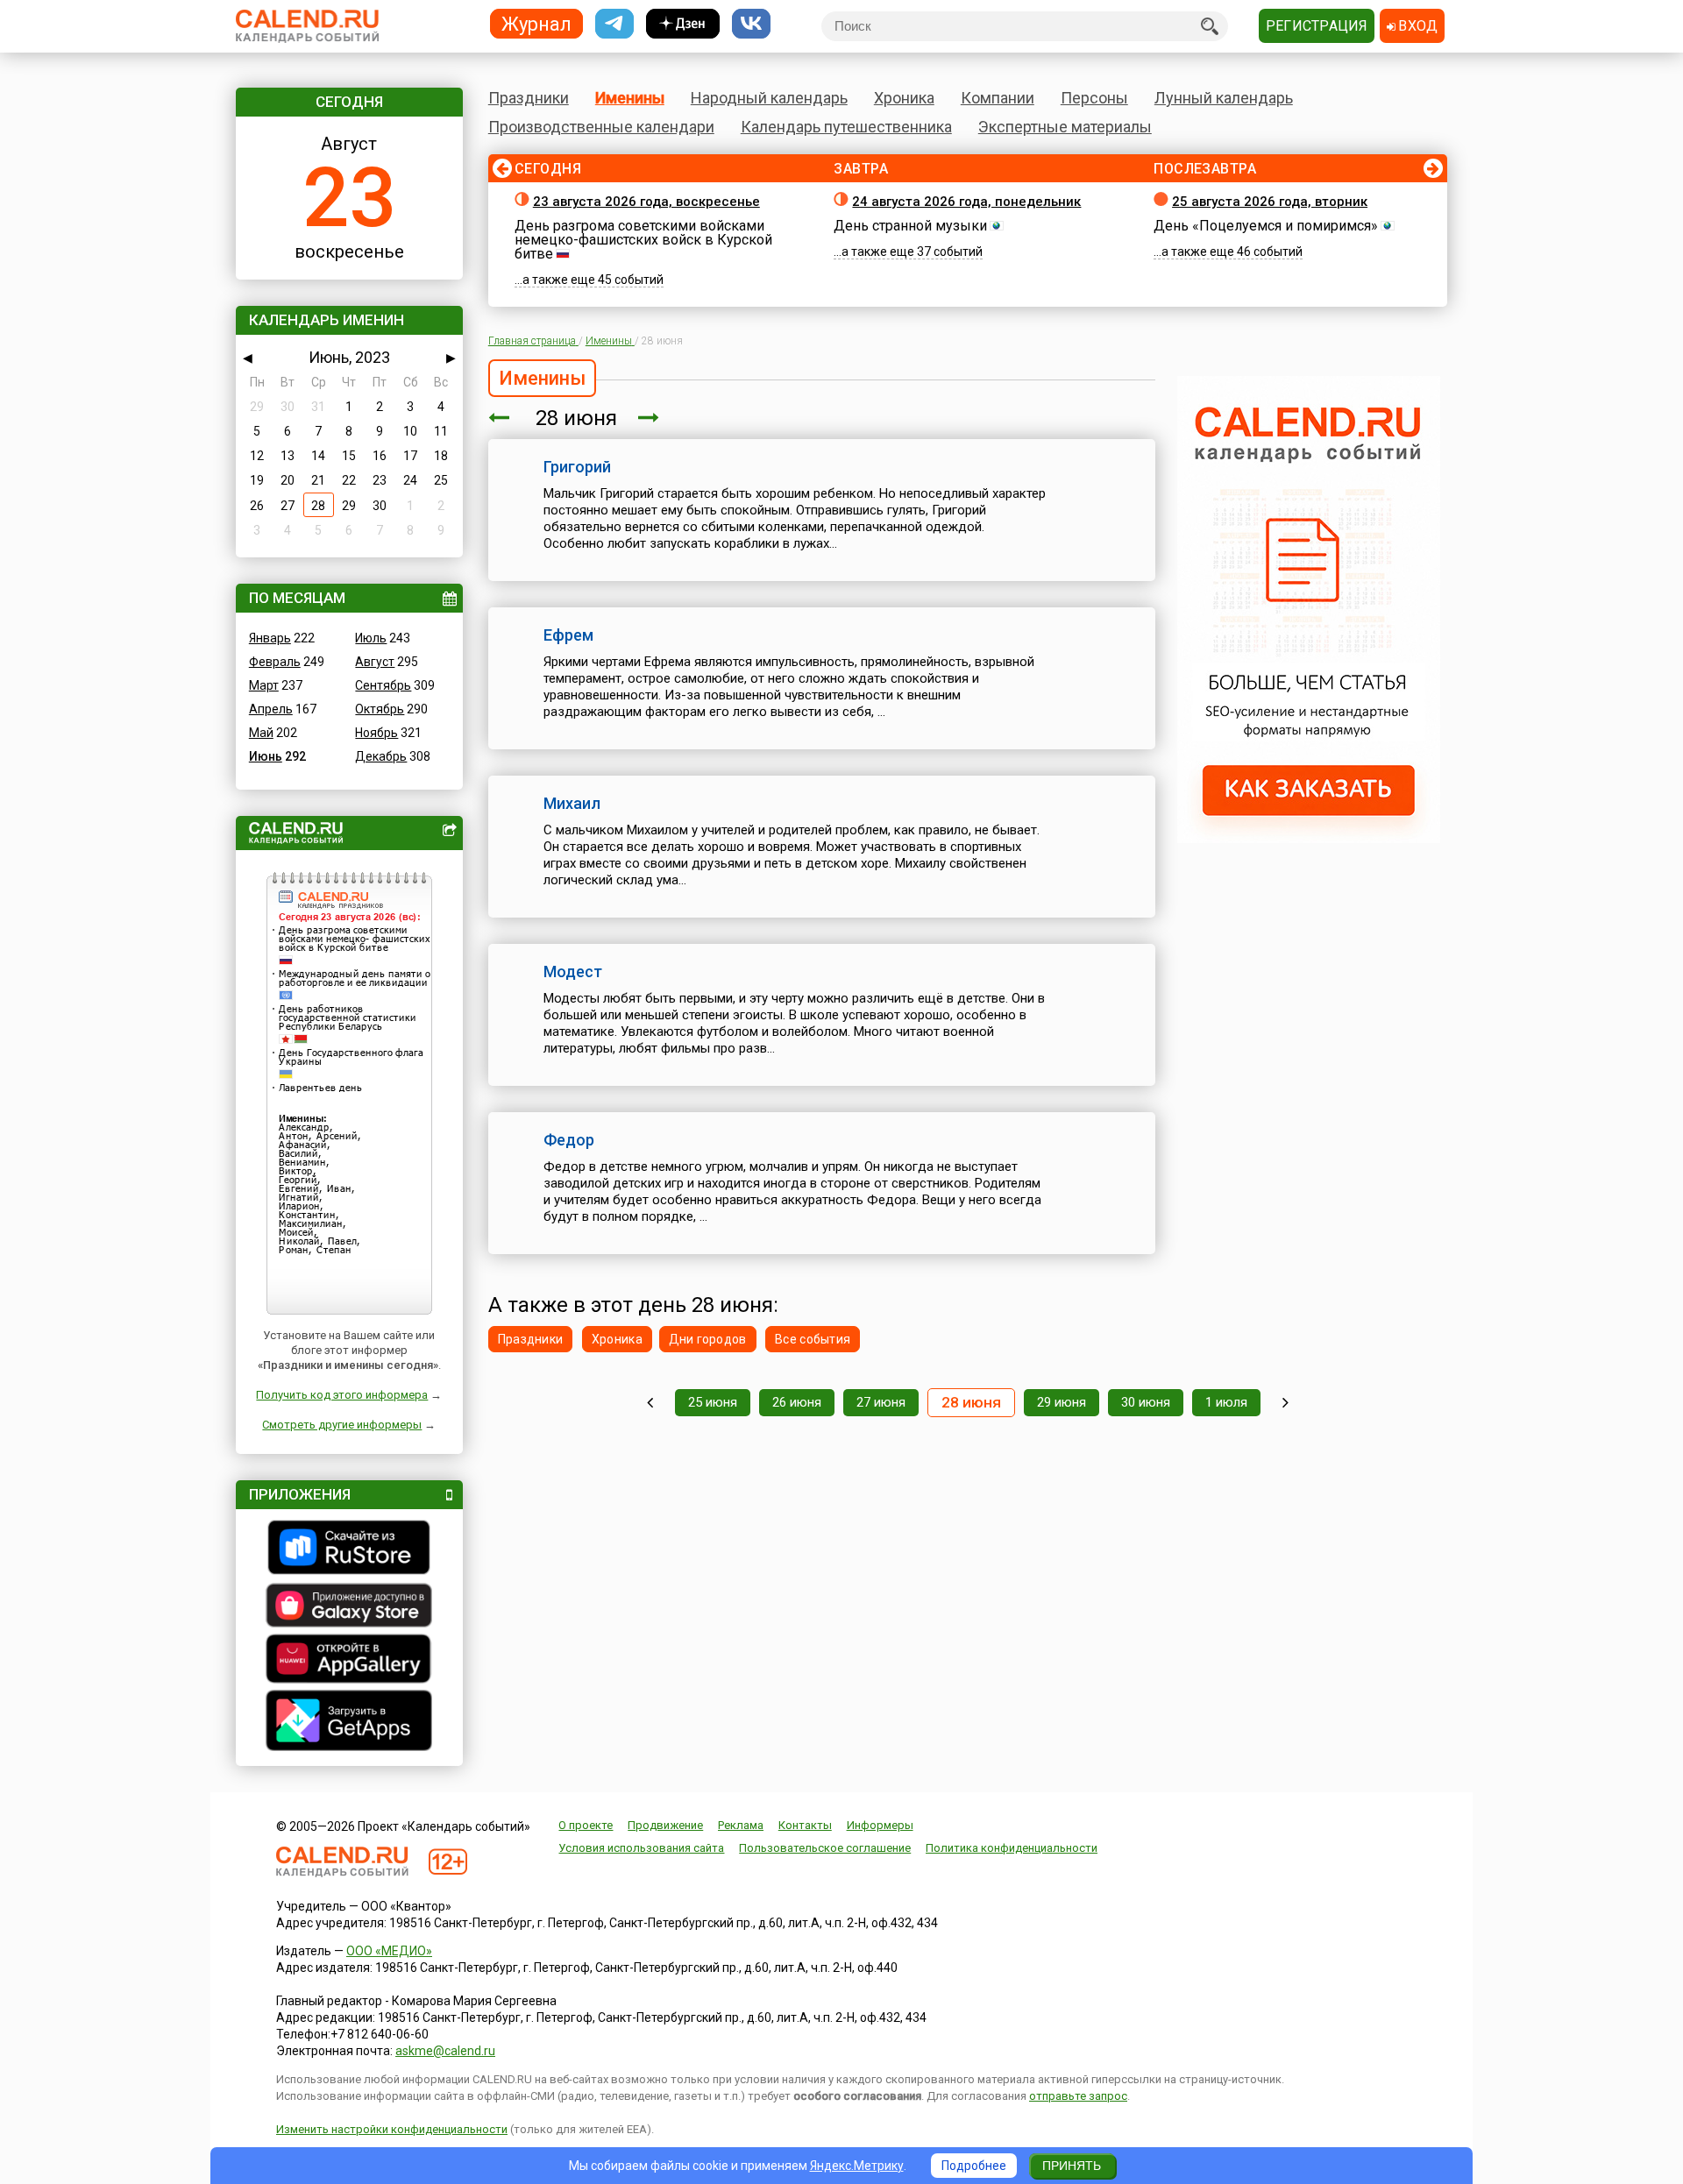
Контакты (805, 1825)
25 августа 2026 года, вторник (1270, 202)
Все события (813, 1339)
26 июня (797, 1402)
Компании (998, 98)
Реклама (741, 1825)
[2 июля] (1285, 1403)
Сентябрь (383, 685)
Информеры (880, 1825)
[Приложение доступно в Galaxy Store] (349, 1607)
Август (375, 662)
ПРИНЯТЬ (1072, 2166)
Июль (371, 638)
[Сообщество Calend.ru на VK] (751, 24)
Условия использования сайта (641, 1848)
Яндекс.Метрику (857, 2166)
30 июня (1146, 1402)
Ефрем (568, 635)
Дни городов (708, 1339)
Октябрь (380, 709)
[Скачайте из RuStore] (349, 1549)
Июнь (266, 756)
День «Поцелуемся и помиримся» (1266, 226)
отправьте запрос (1078, 2096)
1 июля (1226, 1402)
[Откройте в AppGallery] (349, 1661)
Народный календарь (769, 98)
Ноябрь (376, 733)
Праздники (529, 98)
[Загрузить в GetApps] (349, 1723)
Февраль (275, 662)
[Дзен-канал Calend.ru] (683, 24)
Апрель (271, 709)
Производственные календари (601, 127)
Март (264, 685)
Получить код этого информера (342, 1395)
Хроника (904, 98)
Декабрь (381, 756)
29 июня (1062, 1402)
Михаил (572, 803)
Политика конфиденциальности (1012, 1848)
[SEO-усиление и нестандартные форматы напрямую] (1309, 839)
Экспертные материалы (1065, 127)
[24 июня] (650, 1403)
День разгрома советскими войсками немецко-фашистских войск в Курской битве (643, 240)
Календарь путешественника (846, 127)
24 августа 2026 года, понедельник (966, 202)
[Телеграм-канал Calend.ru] (614, 24)
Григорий (577, 467)
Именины (630, 98)
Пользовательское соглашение (825, 1848)
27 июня (881, 1402)
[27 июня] (499, 418)
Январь (270, 638)
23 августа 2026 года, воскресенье (646, 202)
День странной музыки (910, 226)
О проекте (586, 1825)
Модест (573, 971)
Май (261, 733)
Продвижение (665, 1825)
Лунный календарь (1224, 98)
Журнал (536, 23)
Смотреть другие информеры (342, 1425)
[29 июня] (649, 418)
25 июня (713, 1402)
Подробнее (974, 2166)
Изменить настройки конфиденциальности (392, 2129)
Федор (569, 1140)
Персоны (1094, 98)
